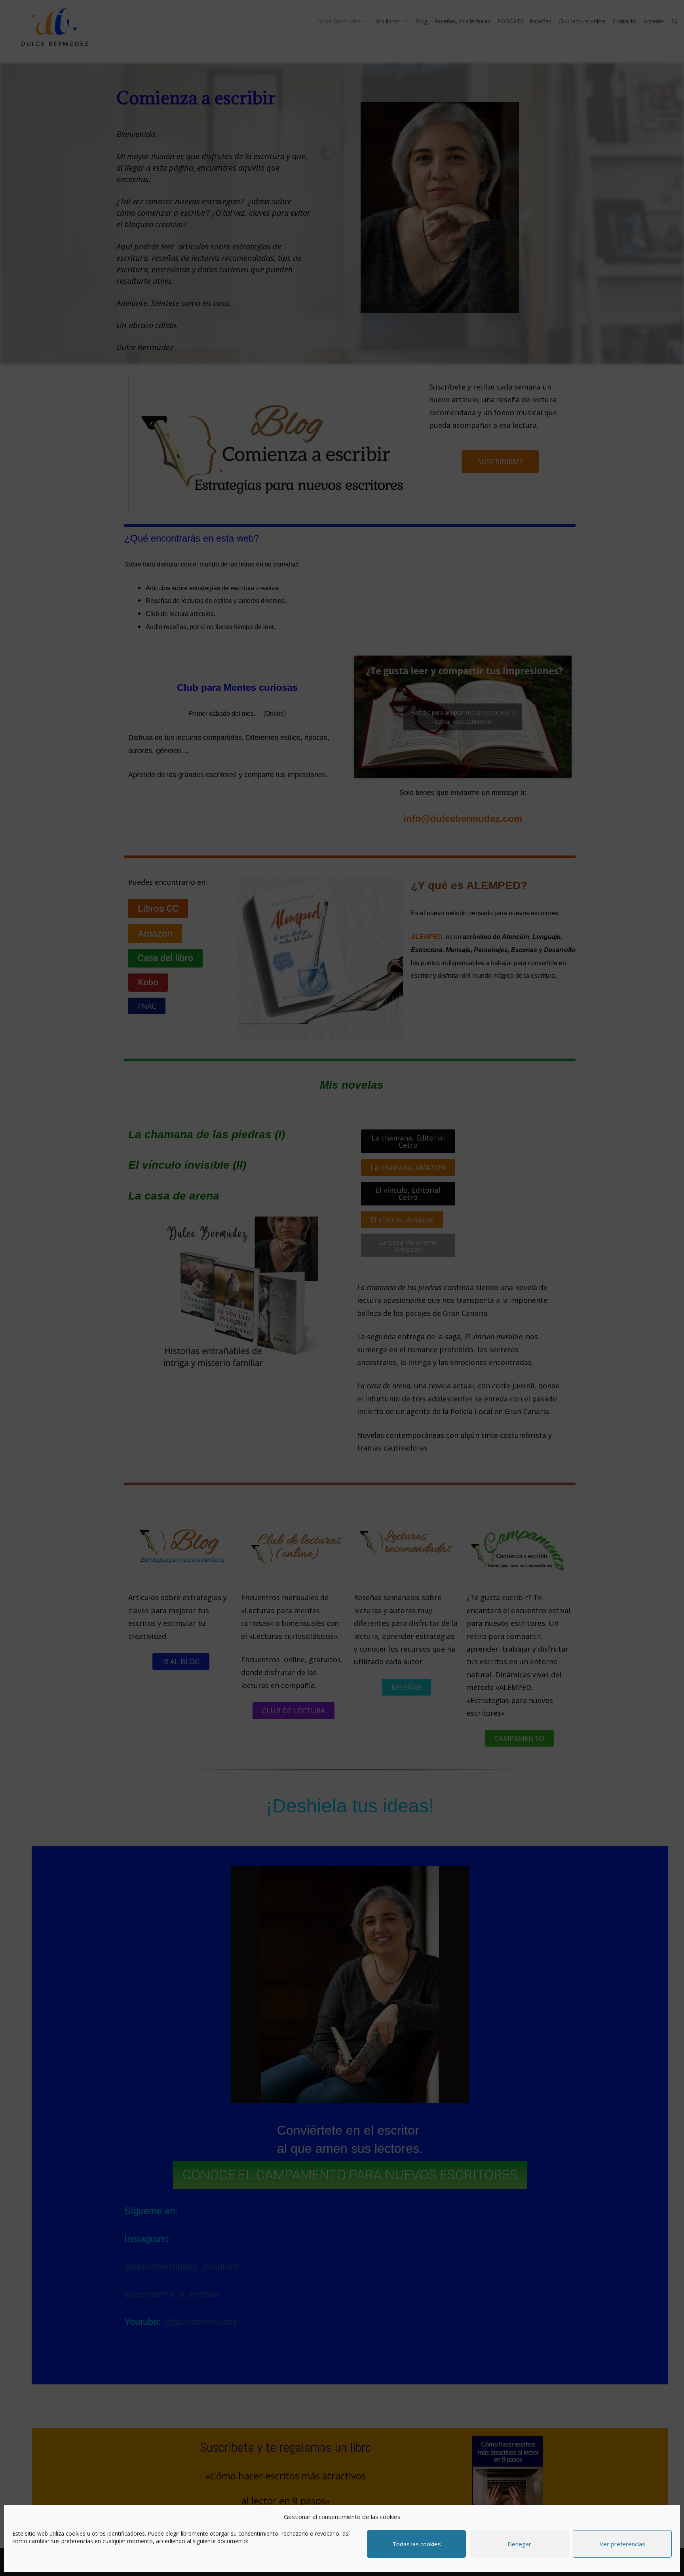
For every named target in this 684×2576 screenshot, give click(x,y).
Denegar (519, 2544)
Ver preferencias (622, 2544)
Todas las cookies (417, 2544)
